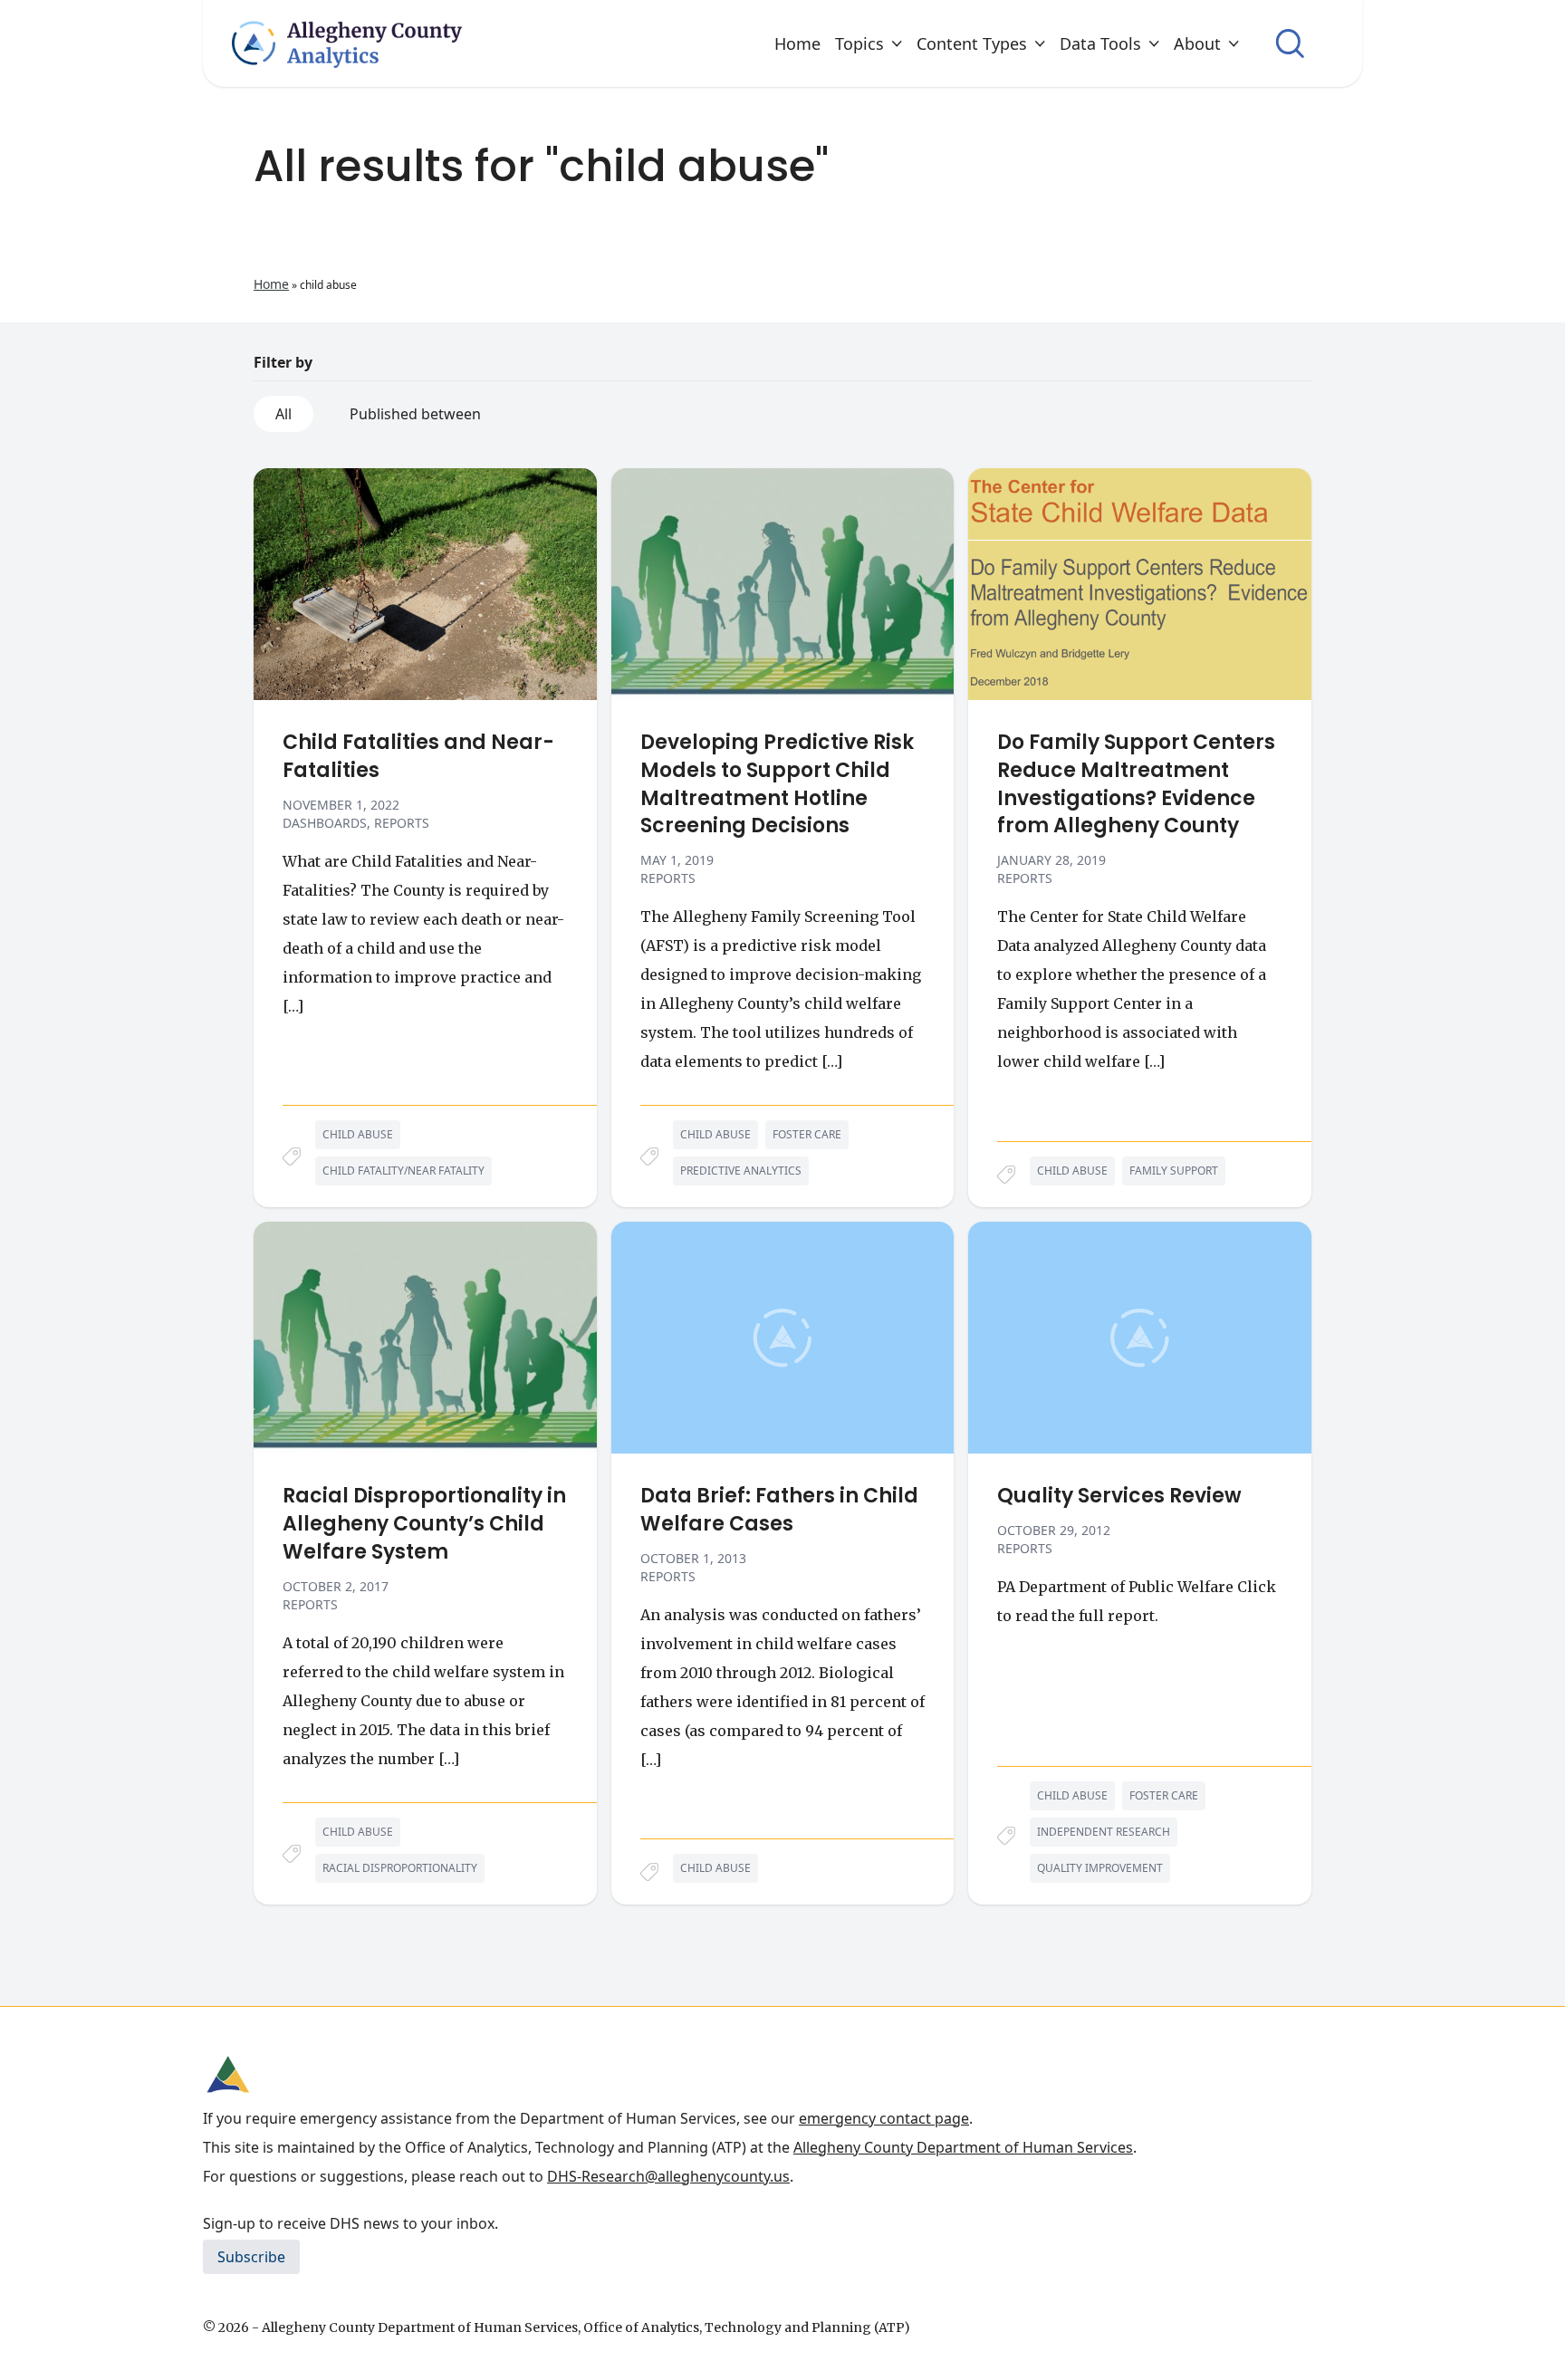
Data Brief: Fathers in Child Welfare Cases (779, 1510)
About (1197, 43)
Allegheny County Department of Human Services (963, 2147)
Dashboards (325, 823)
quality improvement (1100, 1868)
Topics (859, 43)
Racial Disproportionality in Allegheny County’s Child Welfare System (424, 1524)
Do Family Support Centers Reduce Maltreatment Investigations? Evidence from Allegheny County (1136, 784)
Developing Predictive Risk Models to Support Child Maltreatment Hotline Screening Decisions (777, 784)
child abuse (358, 1134)
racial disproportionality (400, 1868)
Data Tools (1100, 43)
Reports (402, 823)
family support (1174, 1171)
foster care (807, 1134)
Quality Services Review (1119, 1496)
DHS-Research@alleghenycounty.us (668, 2176)
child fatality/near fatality (403, 1171)
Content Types (972, 43)
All (283, 414)
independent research (1104, 1832)
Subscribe (251, 2257)
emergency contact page (884, 2118)
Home (797, 43)
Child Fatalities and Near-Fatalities (418, 757)
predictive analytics (741, 1171)
